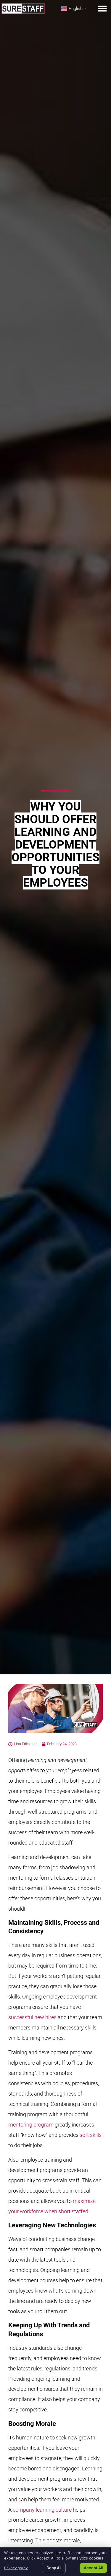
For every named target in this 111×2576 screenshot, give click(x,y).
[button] (102, 9)
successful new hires (32, 2017)
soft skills (91, 2135)
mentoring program (31, 2125)
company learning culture (42, 2510)
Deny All (54, 2568)
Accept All (93, 2568)
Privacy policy (16, 2568)
